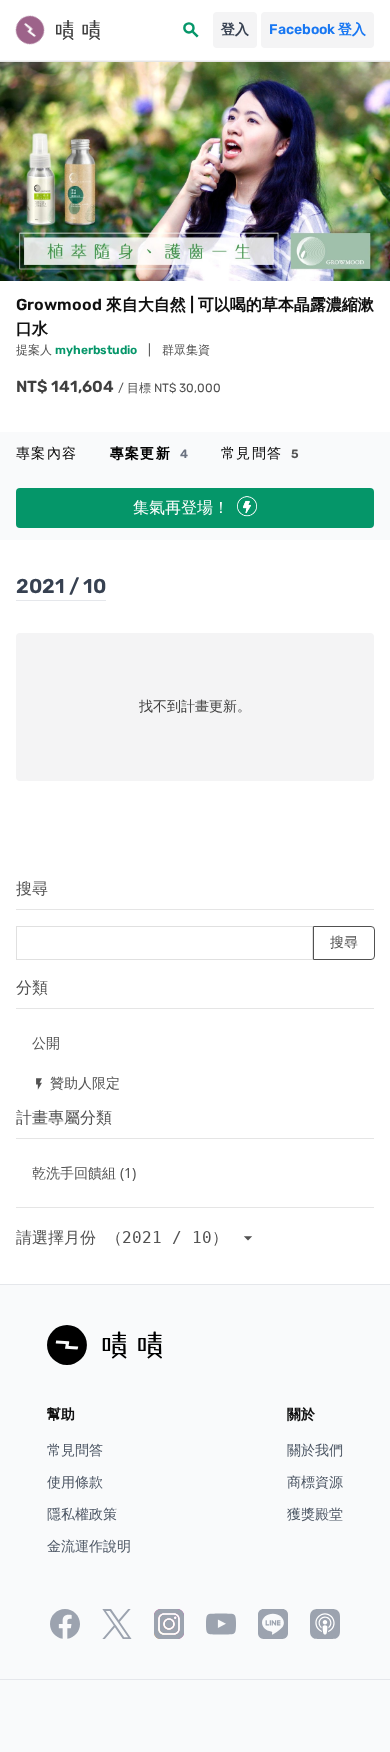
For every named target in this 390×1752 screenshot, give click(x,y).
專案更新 (149, 453)
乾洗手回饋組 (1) (84, 1172)
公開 (46, 1042)
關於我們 (315, 1450)
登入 (235, 29)
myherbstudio (97, 350)
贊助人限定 (76, 1082)
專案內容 (47, 453)
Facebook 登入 (317, 29)
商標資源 (315, 1482)
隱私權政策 (82, 1514)
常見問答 (260, 453)
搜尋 (32, 888)
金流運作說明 (89, 1546)
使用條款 (75, 1482)
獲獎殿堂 (315, 1514)
